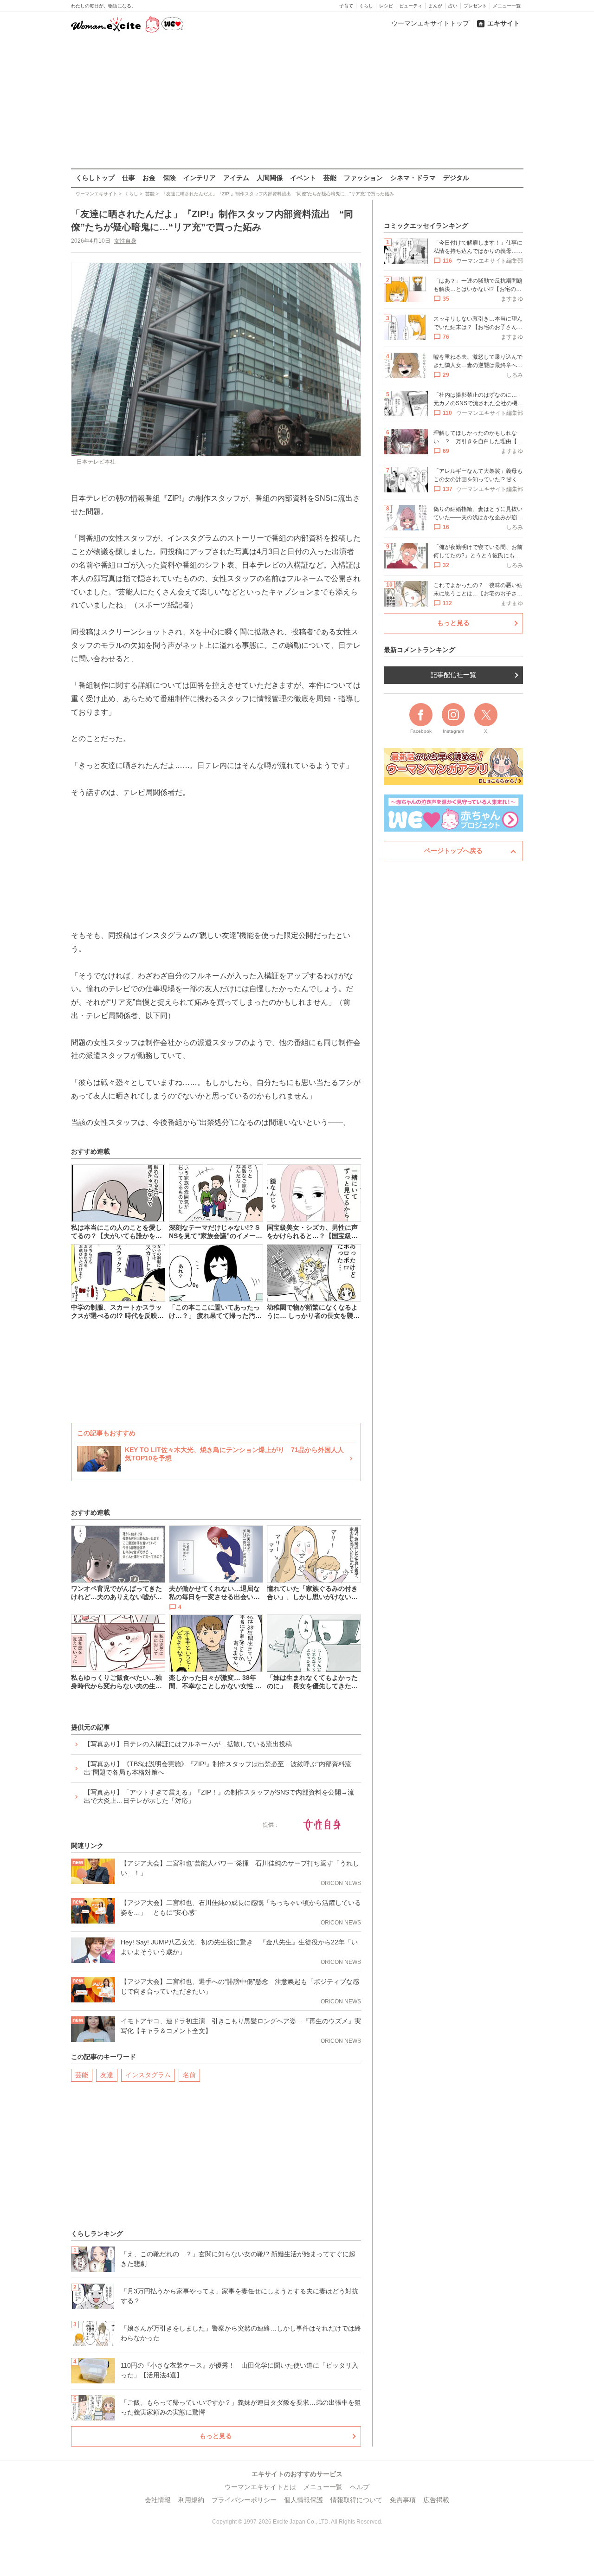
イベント (303, 178)
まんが (435, 6)
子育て (346, 6)
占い (453, 6)
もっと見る (216, 2436)
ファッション (363, 178)
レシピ (386, 6)
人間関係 (270, 178)
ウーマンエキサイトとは (260, 2487)
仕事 (129, 178)
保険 (169, 178)
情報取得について (356, 2500)
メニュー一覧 (507, 6)
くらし (366, 6)
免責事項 (403, 2500)
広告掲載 (436, 2500)
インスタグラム (148, 2075)
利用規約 (191, 2500)
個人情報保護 (303, 2500)
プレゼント (475, 6)
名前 (189, 2075)
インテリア (200, 178)
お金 (149, 178)
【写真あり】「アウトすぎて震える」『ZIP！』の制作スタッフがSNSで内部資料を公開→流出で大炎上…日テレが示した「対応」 (219, 1796)
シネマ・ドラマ (413, 178)
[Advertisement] (297, 102)
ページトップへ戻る (453, 851)
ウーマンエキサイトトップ (430, 23)
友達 (107, 2075)
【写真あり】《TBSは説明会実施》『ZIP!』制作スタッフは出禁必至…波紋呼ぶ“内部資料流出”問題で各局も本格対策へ (218, 1768)
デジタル (456, 178)
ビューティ (411, 6)
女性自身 (125, 241)
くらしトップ (95, 178)
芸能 (330, 178)
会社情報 (158, 2500)
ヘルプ (360, 2487)
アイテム (236, 178)
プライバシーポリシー (244, 2500)
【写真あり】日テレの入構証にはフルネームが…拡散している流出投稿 (188, 1744)
